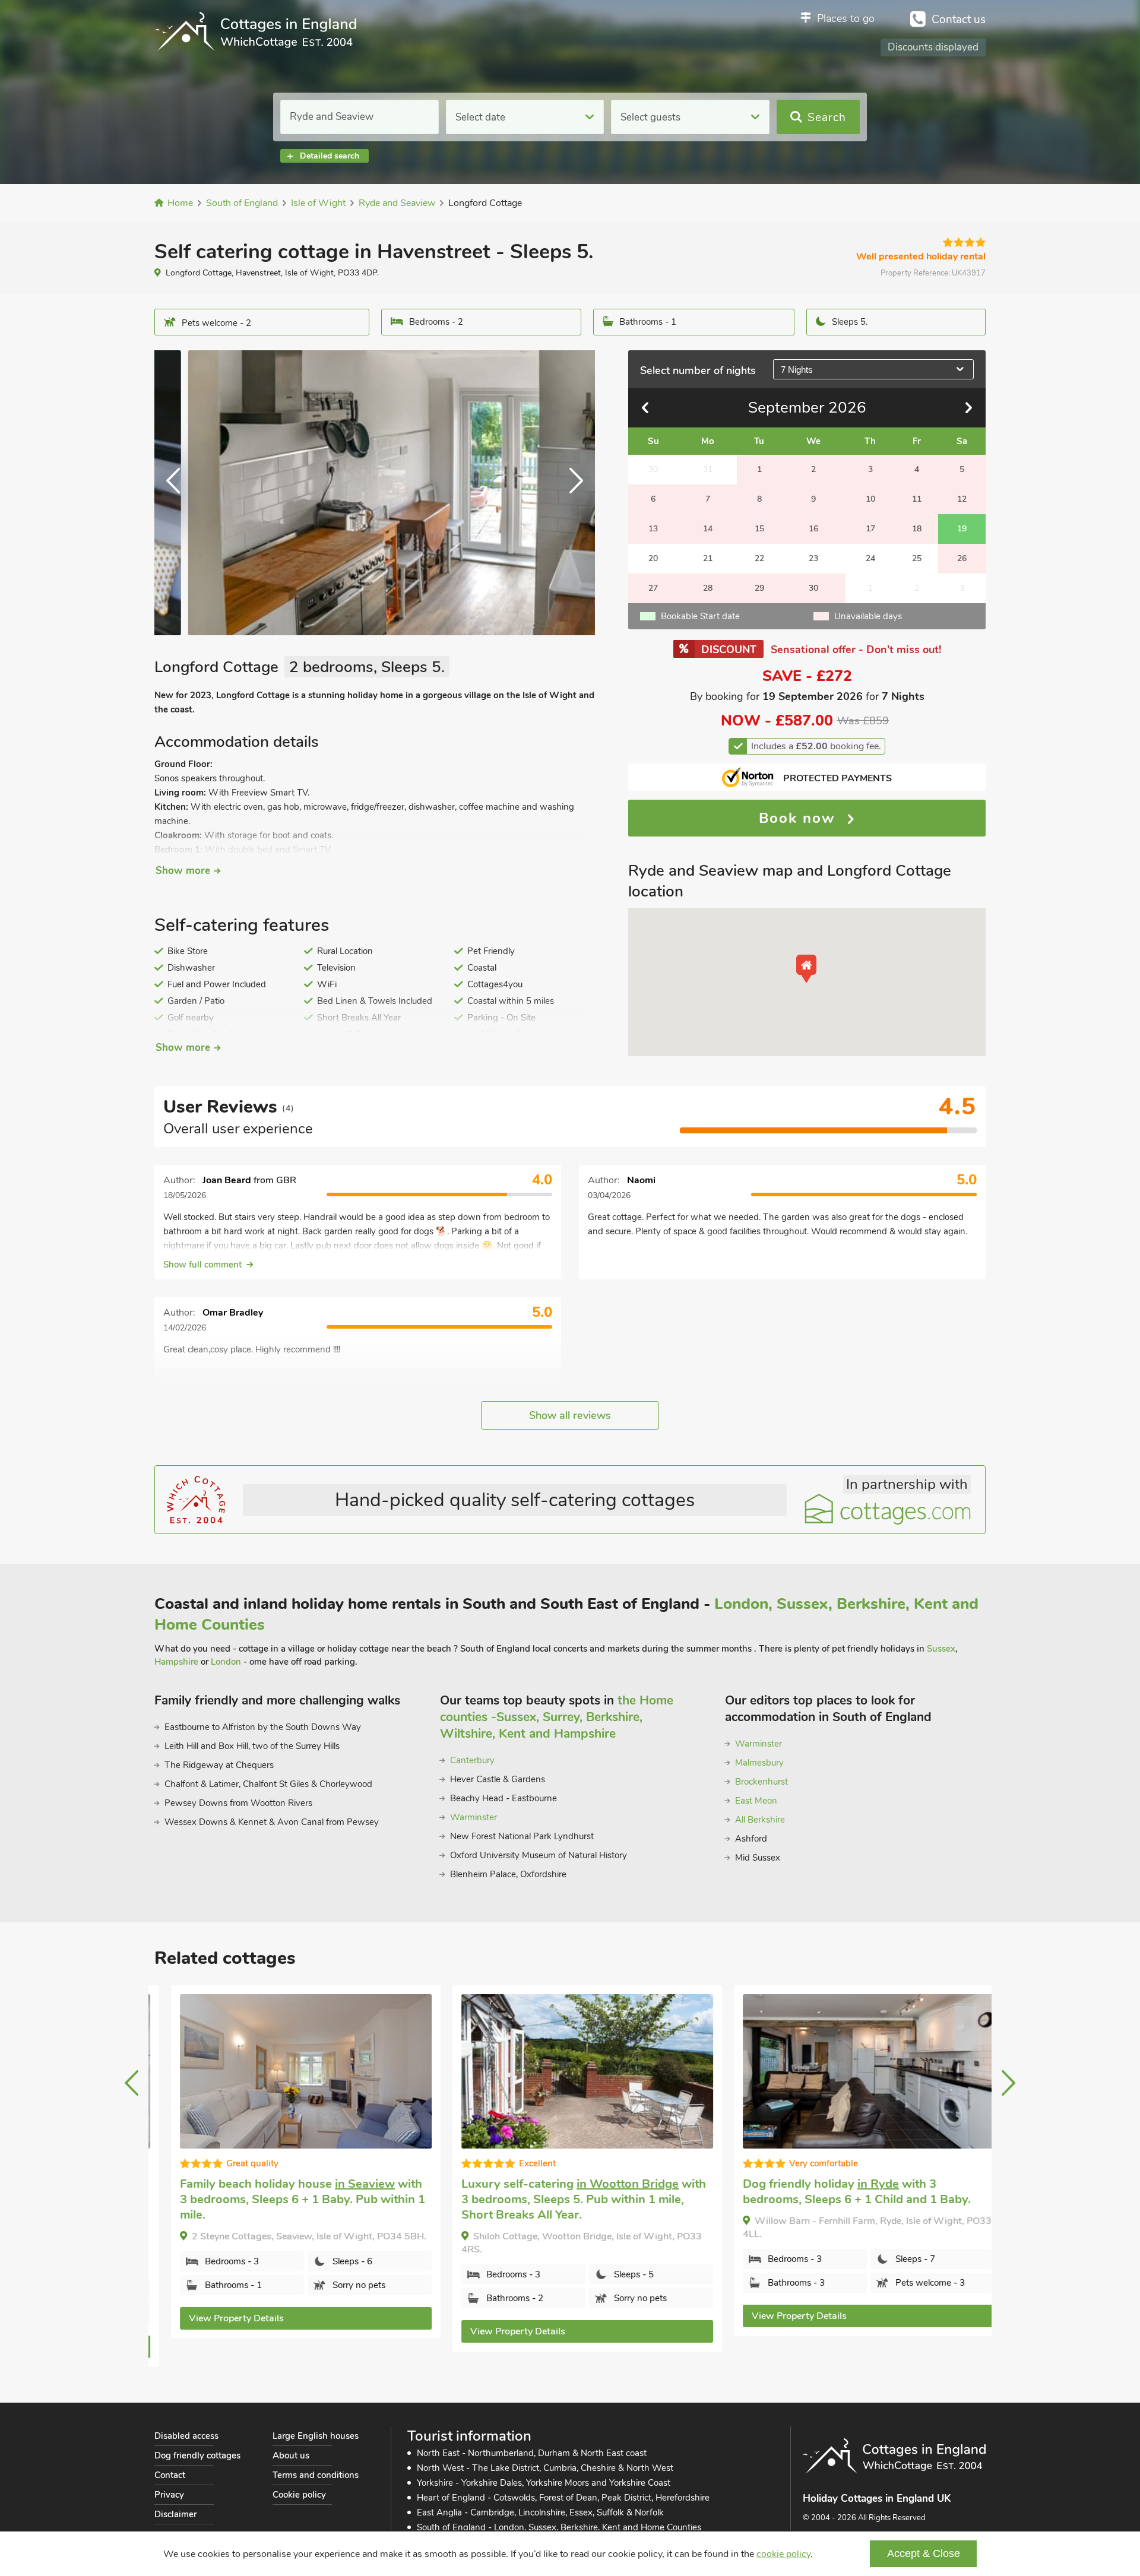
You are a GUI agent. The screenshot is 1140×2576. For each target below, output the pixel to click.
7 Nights (797, 370)
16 (813, 529)
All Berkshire (760, 1820)
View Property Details (220, 2318)
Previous (178, 493)
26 (962, 558)
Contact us (959, 20)
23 (813, 558)
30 (813, 588)
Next (571, 493)
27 (653, 588)
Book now (800, 818)
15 (759, 529)
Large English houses (316, 2436)
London (226, 1662)
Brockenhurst (761, 1782)
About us (291, 2455)
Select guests (650, 117)
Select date (480, 117)
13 (653, 529)
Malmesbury (759, 1763)
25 (917, 558)
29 (759, 588)
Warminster (474, 1817)
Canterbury (472, 1760)
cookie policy (783, 2554)
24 (870, 558)
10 (870, 499)
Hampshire (176, 1662)
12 (962, 499)
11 (917, 499)
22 (759, 558)
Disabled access (186, 2436)
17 (870, 529)
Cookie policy (299, 2495)
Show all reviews (570, 1415)
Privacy (169, 2495)
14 (708, 529)
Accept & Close (924, 2553)
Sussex (941, 1649)
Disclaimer (175, 2514)
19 (962, 529)
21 (708, 558)
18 (917, 529)
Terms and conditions (316, 2475)
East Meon (756, 1801)
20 (653, 558)
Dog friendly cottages (197, 2455)
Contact (170, 2475)
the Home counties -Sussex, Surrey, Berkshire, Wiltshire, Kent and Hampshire (557, 1717)
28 (708, 588)
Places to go (846, 18)
